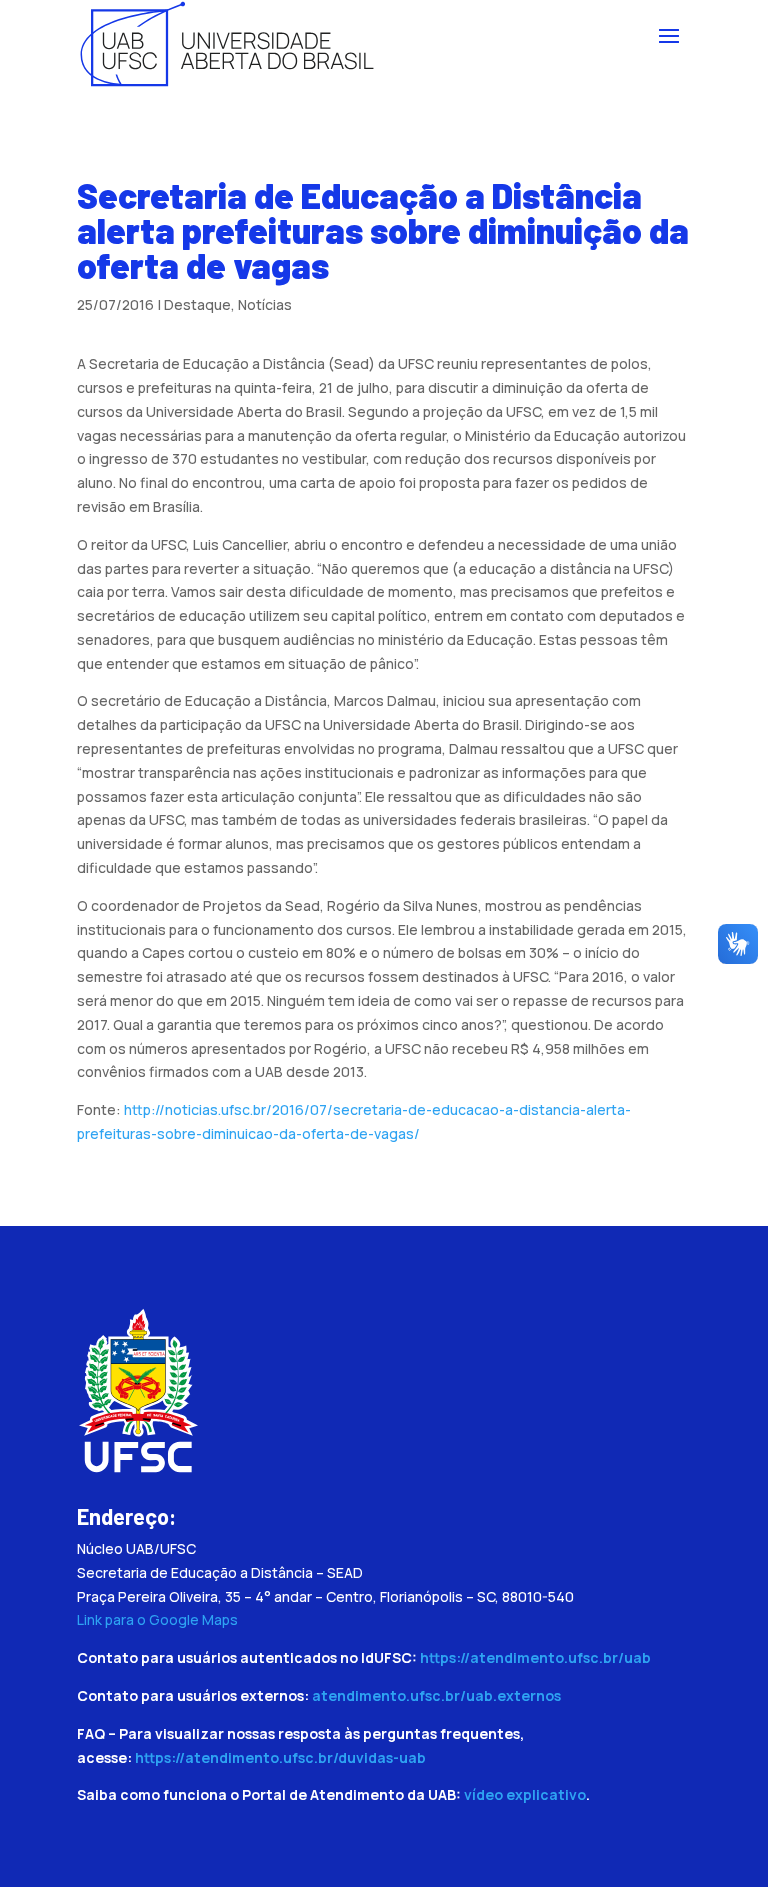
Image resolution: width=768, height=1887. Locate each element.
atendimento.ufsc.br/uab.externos (436, 1695)
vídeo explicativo (525, 1794)
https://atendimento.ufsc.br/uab (535, 1657)
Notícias (265, 304)
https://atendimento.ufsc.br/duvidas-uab (280, 1757)
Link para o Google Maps (157, 1619)
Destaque (197, 304)
